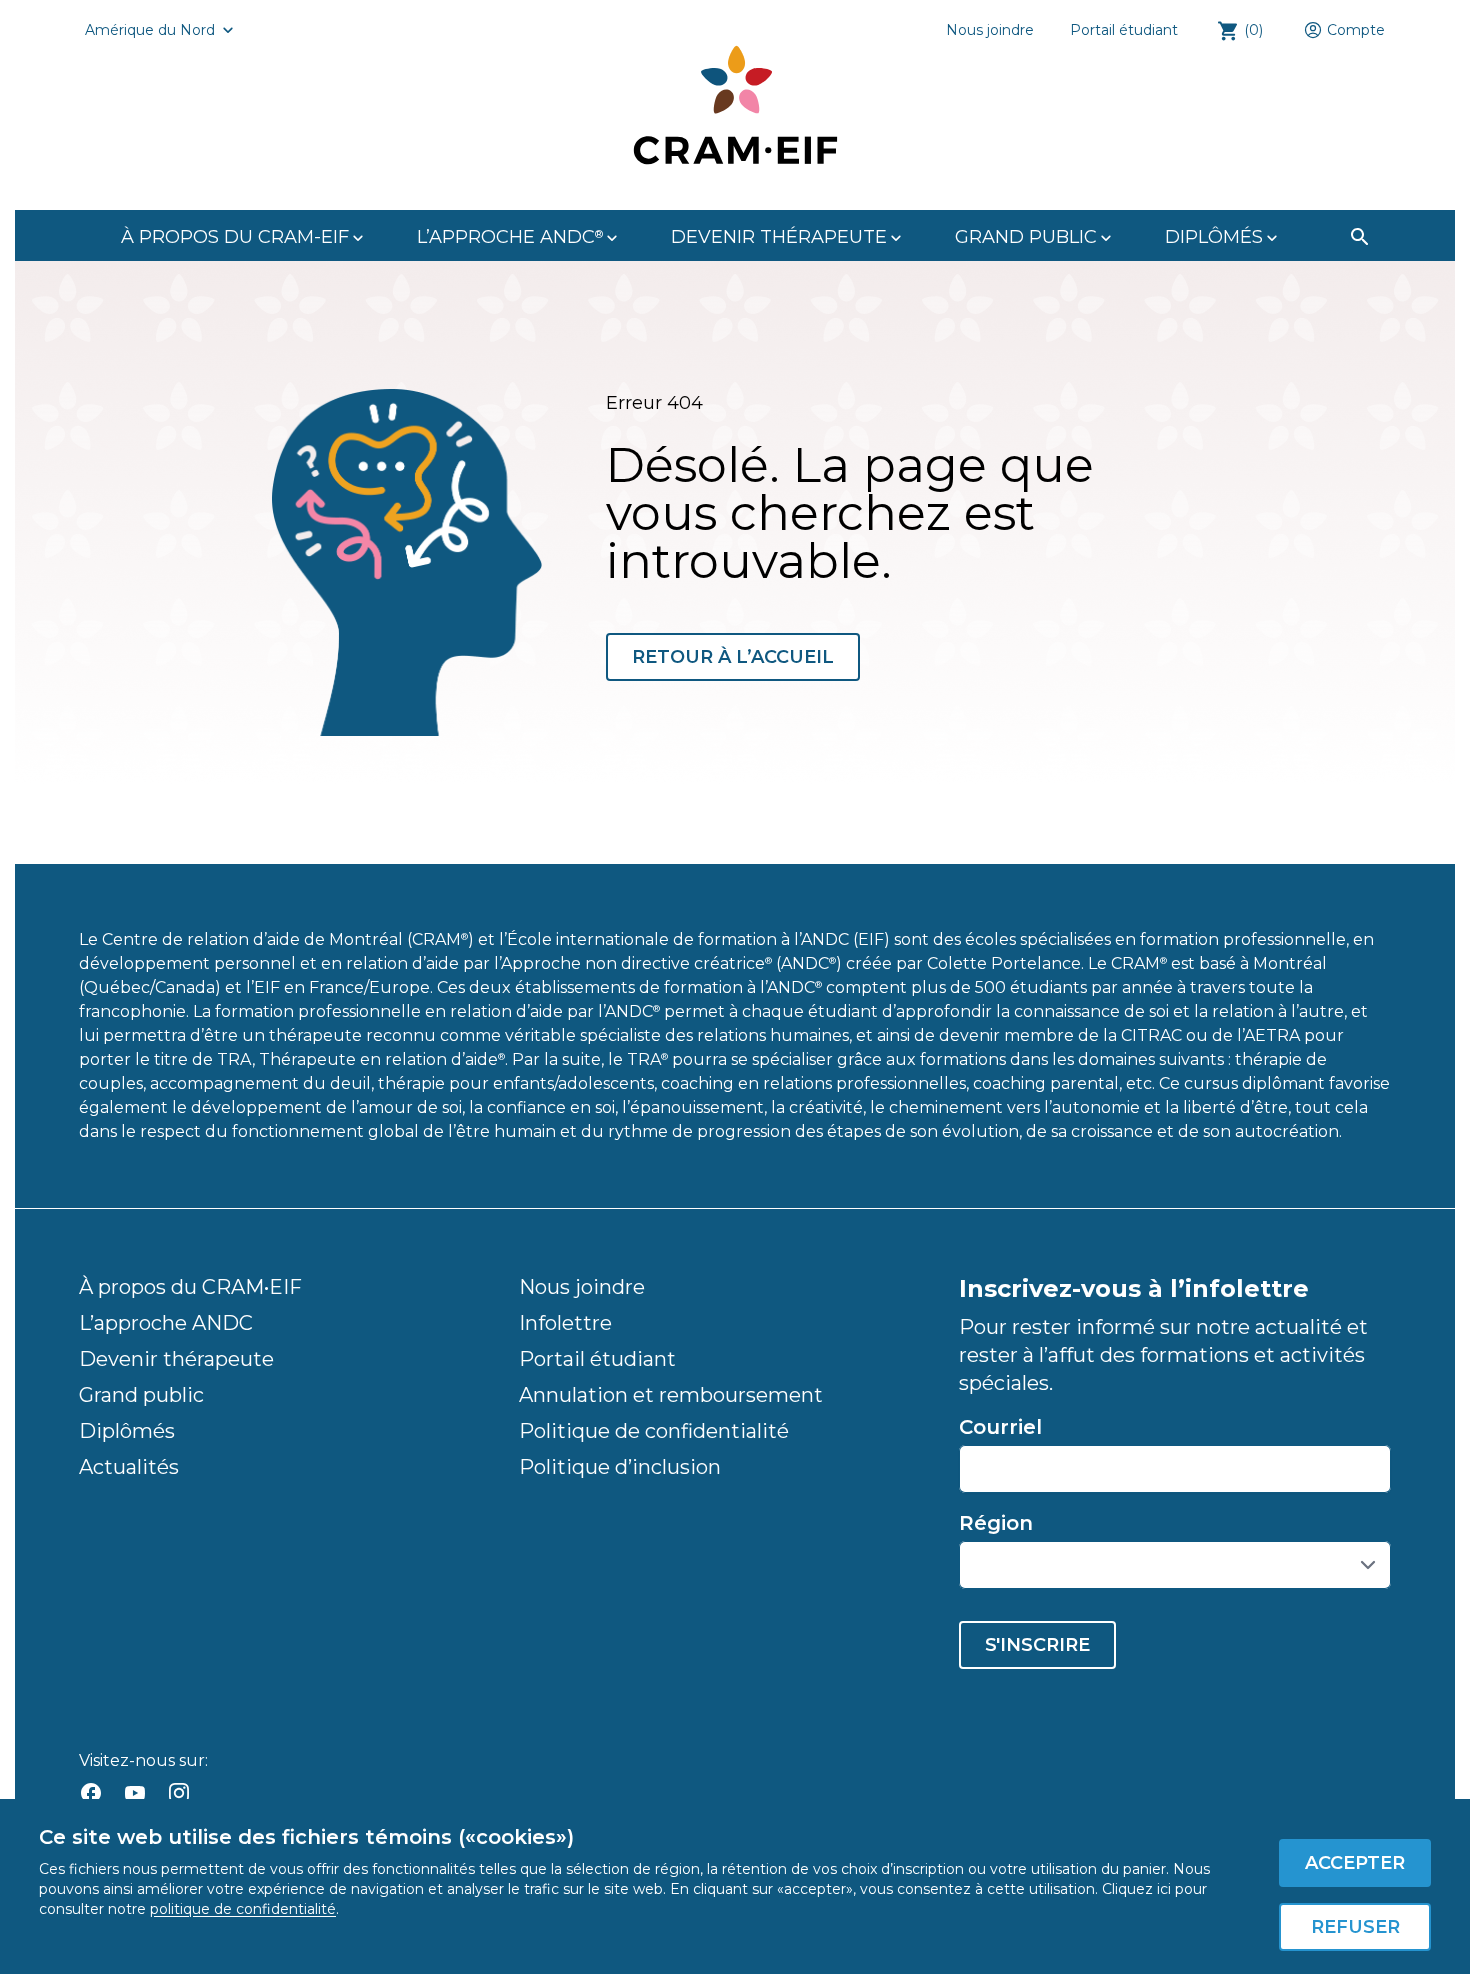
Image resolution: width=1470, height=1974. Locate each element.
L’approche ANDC (166, 1323)
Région (996, 1523)
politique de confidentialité (243, 1909)
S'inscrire (1037, 1645)
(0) (1253, 30)
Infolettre (565, 1323)
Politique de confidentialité (654, 1431)
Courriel (1000, 1427)
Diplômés (127, 1431)
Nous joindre (990, 30)
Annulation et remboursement (671, 1395)
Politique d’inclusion (620, 1467)
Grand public (141, 1395)
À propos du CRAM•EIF (190, 1287)
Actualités (129, 1467)
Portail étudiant (1124, 30)
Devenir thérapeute (176, 1359)
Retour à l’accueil (733, 657)
